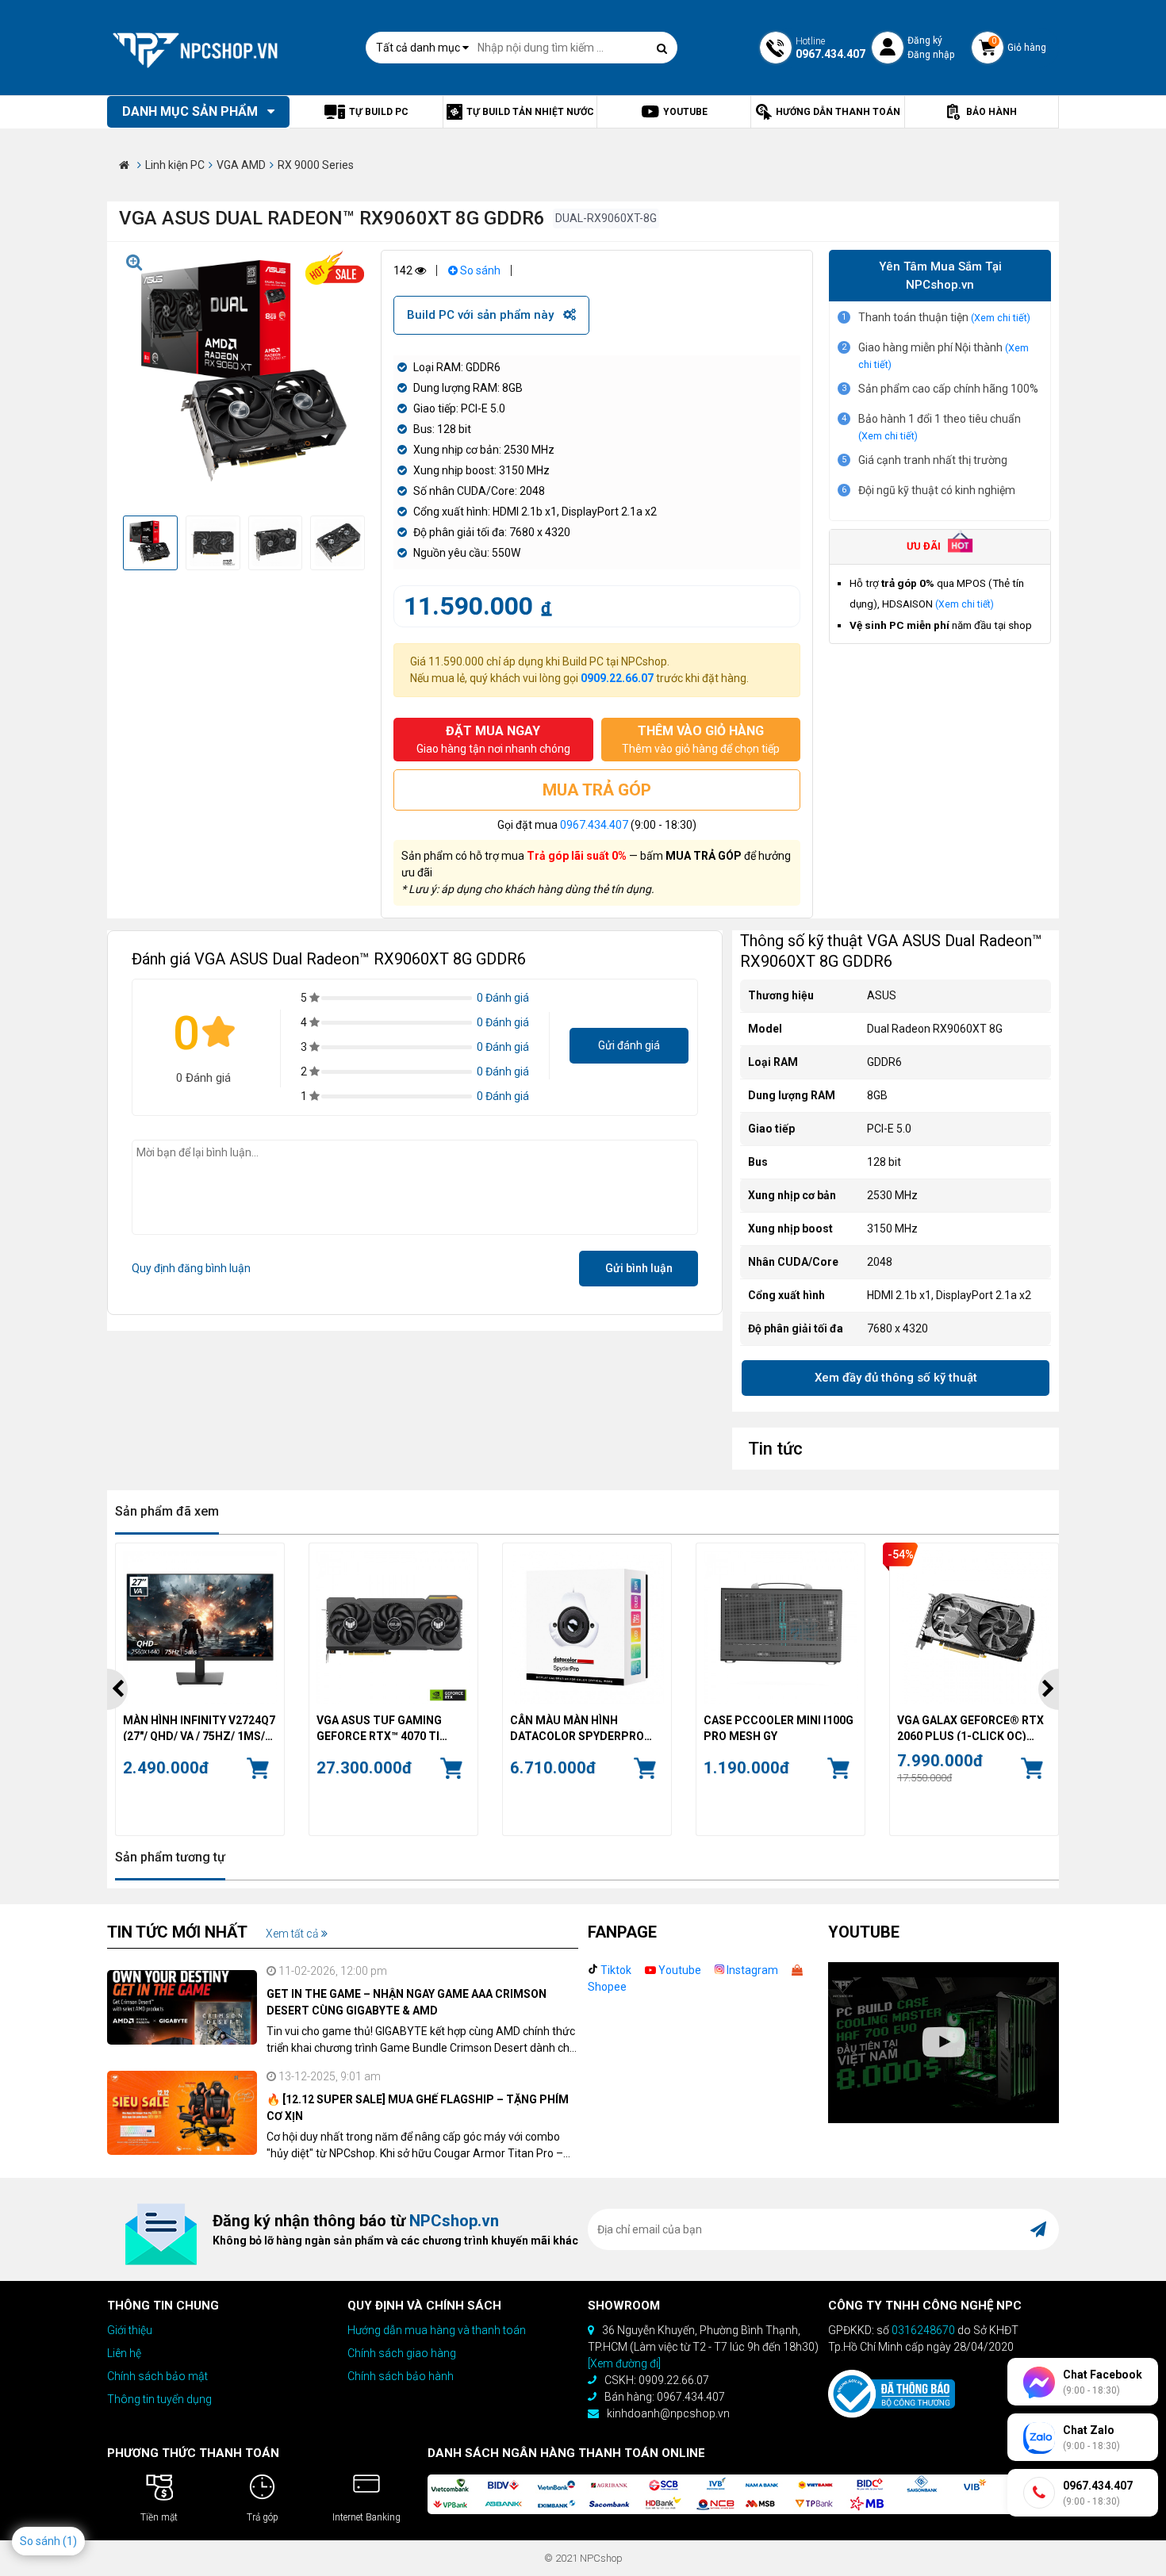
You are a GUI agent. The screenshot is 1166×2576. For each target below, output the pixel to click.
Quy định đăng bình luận (191, 1268)
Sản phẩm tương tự (170, 1857)
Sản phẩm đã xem (167, 1511)
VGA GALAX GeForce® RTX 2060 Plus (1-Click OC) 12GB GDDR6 (970, 1727)
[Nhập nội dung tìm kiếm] (662, 48)
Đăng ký (925, 40)
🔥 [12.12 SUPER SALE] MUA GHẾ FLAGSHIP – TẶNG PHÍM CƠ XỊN (418, 2108)
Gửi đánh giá (629, 1045)
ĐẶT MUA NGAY (493, 739)
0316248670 (923, 2330)
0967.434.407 (594, 825)
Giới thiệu (130, 2330)
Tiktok (615, 1970)
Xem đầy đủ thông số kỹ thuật (896, 1378)
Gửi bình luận (639, 1268)
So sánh (479, 270)
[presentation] (117, 1689)
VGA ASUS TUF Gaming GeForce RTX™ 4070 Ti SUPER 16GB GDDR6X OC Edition (382, 1727)
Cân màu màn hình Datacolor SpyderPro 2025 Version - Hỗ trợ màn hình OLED (587, 1727)
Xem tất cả (293, 1934)
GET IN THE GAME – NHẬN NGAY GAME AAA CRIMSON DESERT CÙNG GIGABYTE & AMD (407, 2002)
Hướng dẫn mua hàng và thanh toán (437, 2330)
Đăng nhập (931, 55)
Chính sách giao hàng (402, 2353)
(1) (70, 2541)
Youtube (679, 1970)
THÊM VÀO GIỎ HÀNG (701, 739)
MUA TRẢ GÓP (597, 790)
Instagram (751, 1970)
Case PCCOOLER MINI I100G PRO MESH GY (779, 1727)
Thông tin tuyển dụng (159, 2399)
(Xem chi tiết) (1001, 318)
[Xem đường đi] (624, 2363)
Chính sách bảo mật (157, 2376)
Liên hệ (124, 2353)
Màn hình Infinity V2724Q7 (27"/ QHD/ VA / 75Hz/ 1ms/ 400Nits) (199, 1727)
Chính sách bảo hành (401, 2376)
